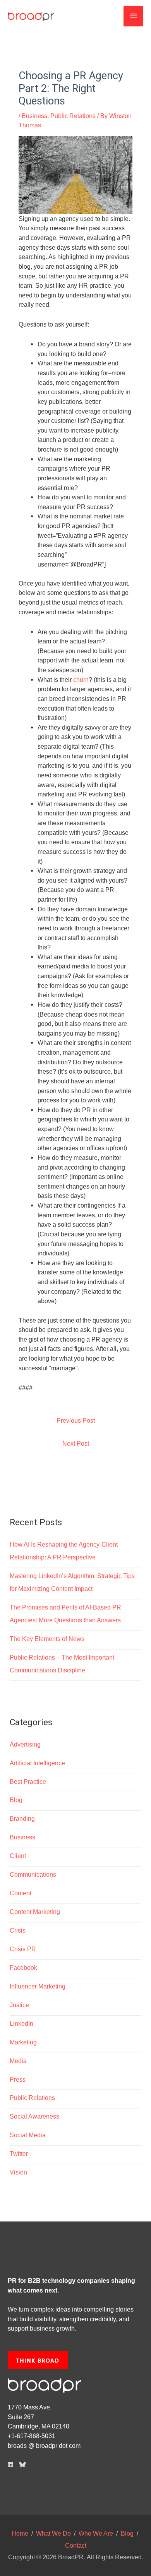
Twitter (19, 2154)
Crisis (18, 1930)
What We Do (53, 2533)
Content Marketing (35, 1912)
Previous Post (76, 1420)
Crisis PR (23, 1949)
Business (34, 116)
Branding (22, 1818)
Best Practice (28, 1782)
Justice (19, 2005)
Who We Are (96, 2533)
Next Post (76, 1443)
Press (18, 2079)
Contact (76, 2545)
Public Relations (73, 116)
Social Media (28, 2135)
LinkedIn (21, 2023)
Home (20, 2533)
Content (21, 1893)
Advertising (25, 1744)
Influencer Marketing (38, 1986)
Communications (33, 1874)
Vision (18, 2172)
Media (18, 2061)
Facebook (23, 1968)
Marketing (23, 2042)
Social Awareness (34, 2116)
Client (18, 1856)
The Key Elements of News (47, 1639)
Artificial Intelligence (37, 1763)
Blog (16, 1800)
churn (81, 680)
